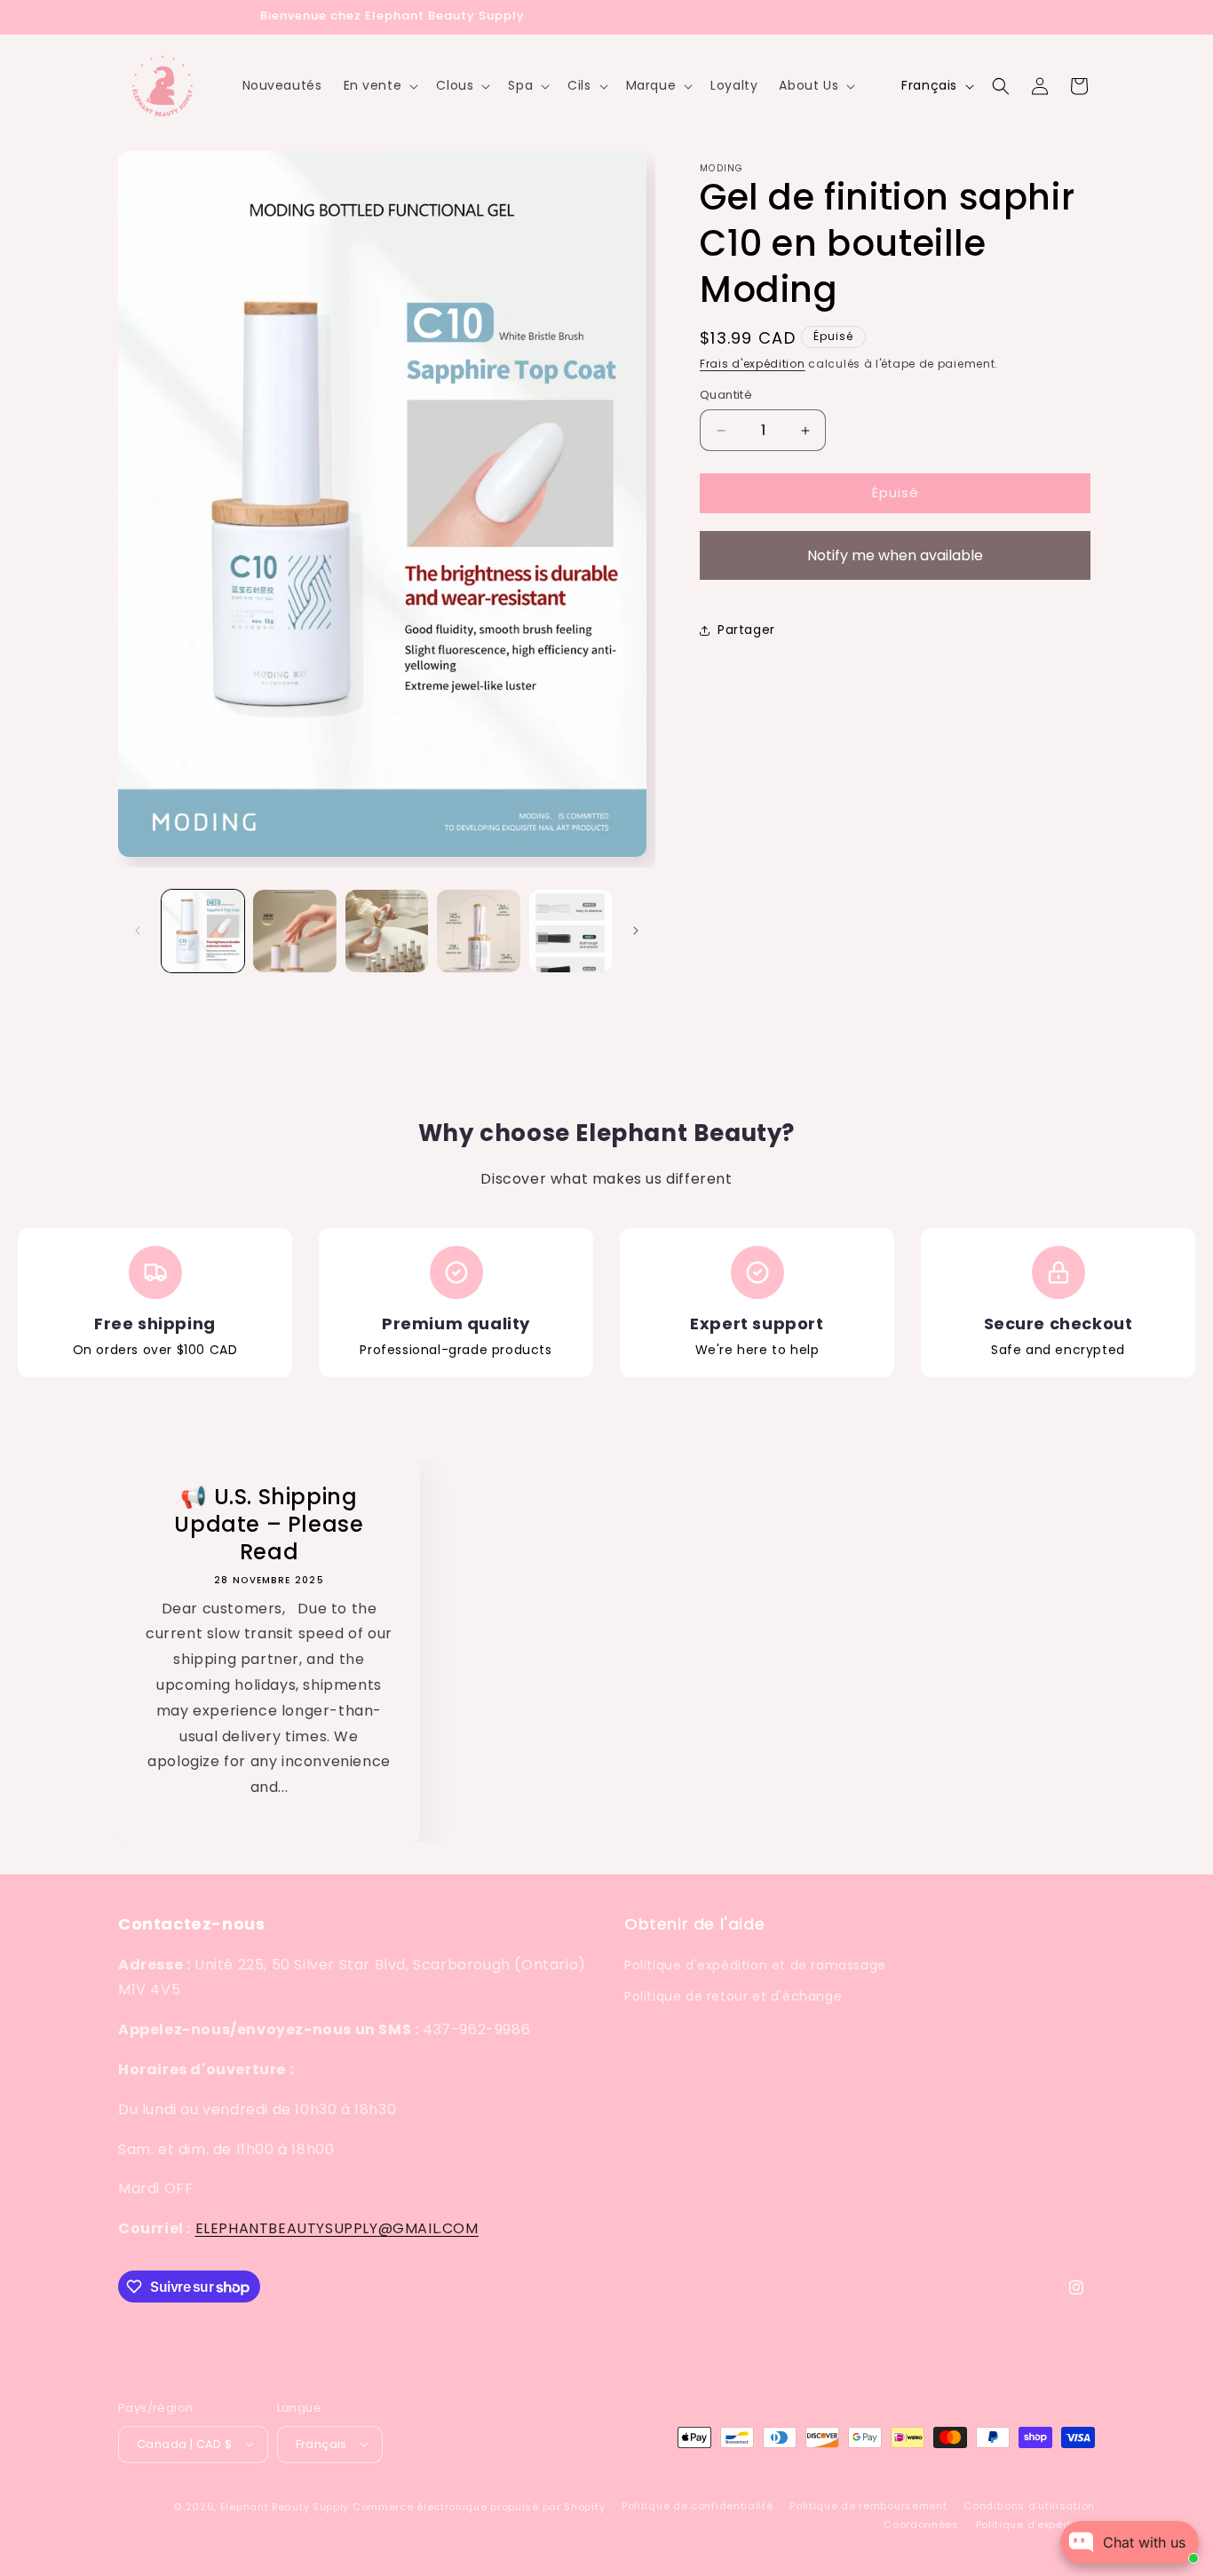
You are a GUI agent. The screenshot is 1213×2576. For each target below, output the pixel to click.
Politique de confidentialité (698, 2506)
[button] (380, 85)
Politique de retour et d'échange (733, 1996)
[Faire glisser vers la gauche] (138, 931)
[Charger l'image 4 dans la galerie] (478, 931)
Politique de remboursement (868, 2506)
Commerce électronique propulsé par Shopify (479, 2506)
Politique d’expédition (1035, 2524)
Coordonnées (921, 2524)
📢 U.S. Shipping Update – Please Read (269, 1525)
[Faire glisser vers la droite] (636, 931)
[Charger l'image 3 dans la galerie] (387, 931)
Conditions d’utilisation (1029, 2506)
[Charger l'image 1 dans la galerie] (203, 931)
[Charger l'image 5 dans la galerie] (571, 931)
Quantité (726, 396)
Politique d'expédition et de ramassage (755, 1964)
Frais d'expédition (753, 364)
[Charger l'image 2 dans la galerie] (294, 931)
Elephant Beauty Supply (285, 2506)
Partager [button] (746, 630)
